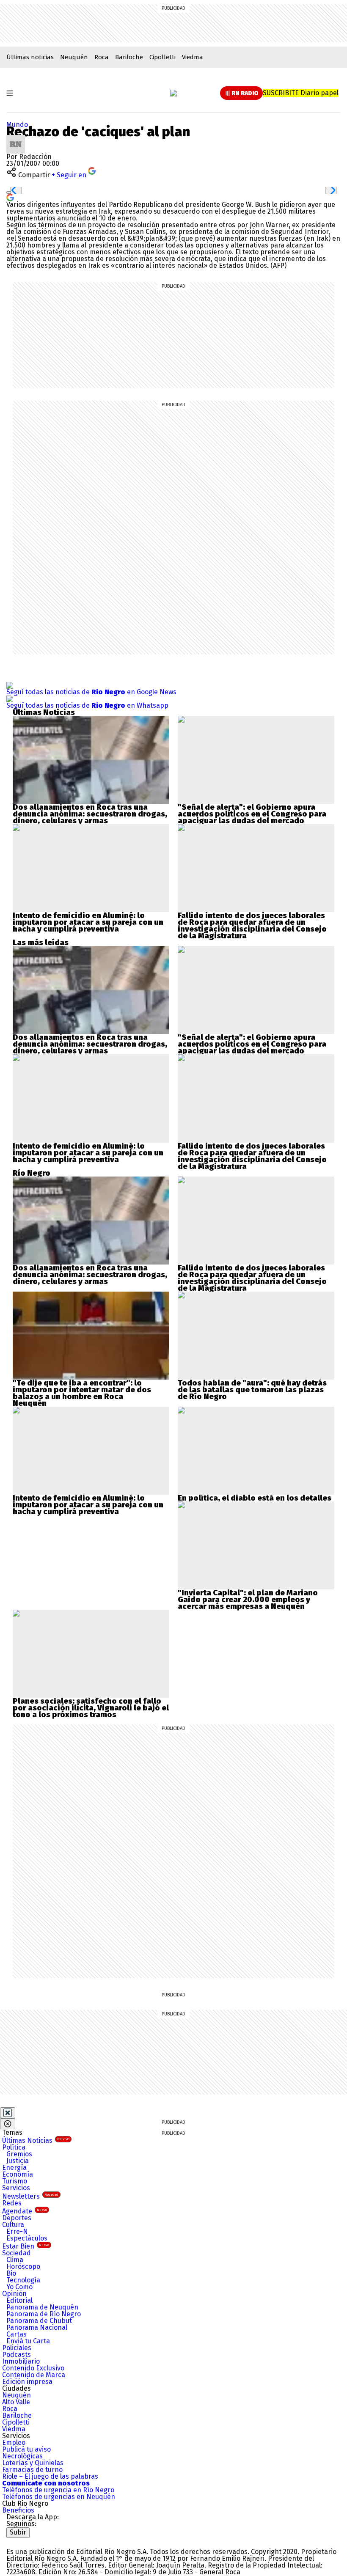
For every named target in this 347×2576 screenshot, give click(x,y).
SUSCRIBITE (301, 93)
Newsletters (30, 2196)
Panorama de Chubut (39, 2321)
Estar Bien (26, 2246)
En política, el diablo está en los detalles (255, 1498)
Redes (12, 2203)
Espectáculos (27, 2238)
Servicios (16, 2188)
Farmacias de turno (32, 2470)
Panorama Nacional (37, 2327)
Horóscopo (23, 2267)
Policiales (17, 2348)
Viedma (193, 57)
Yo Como (19, 2287)
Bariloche (129, 57)
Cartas (17, 2334)
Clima (15, 2260)
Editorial (19, 2300)
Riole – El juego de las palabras (50, 2476)
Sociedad (17, 2253)
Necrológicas (22, 2456)
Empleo (14, 2443)
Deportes (17, 2218)
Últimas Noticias (36, 2140)
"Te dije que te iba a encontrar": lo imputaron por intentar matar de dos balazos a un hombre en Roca (82, 1390)
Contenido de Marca (34, 2375)
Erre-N (17, 2231)
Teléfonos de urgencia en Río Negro (58, 2490)
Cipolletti (162, 57)
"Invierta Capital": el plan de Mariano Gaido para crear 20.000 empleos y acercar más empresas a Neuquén (248, 1600)
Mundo (17, 125)
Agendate (25, 2211)
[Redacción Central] (16, 138)
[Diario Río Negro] (173, 93)
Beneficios (18, 2510)
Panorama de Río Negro (44, 2314)
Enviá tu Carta (28, 2341)
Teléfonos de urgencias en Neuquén (59, 2497)
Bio (11, 2273)
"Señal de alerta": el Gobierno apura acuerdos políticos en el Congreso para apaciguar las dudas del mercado (252, 814)
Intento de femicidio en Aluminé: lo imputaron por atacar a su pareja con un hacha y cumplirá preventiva (88, 922)
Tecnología (23, 2280)
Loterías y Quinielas (33, 2463)
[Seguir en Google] (10, 197)
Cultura (13, 2225)
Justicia (18, 2161)
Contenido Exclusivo (33, 2368)
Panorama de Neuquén (42, 2307)
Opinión (14, 2294)
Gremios (19, 2154)
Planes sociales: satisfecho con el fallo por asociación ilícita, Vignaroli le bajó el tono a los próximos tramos (91, 1708)
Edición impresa (27, 2382)
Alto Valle (16, 2402)
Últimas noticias (30, 57)
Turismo (15, 2181)
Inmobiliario (21, 2361)
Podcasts (17, 2355)
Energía (14, 2168)
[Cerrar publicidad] (8, 2113)
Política (14, 2147)
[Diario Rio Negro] (40, 2541)
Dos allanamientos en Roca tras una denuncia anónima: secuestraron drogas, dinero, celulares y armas (90, 814)
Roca (102, 57)
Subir (18, 2532)
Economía (18, 2174)
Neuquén (74, 57)
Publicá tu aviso (26, 2449)
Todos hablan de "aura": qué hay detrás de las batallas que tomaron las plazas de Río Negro (252, 1390)
